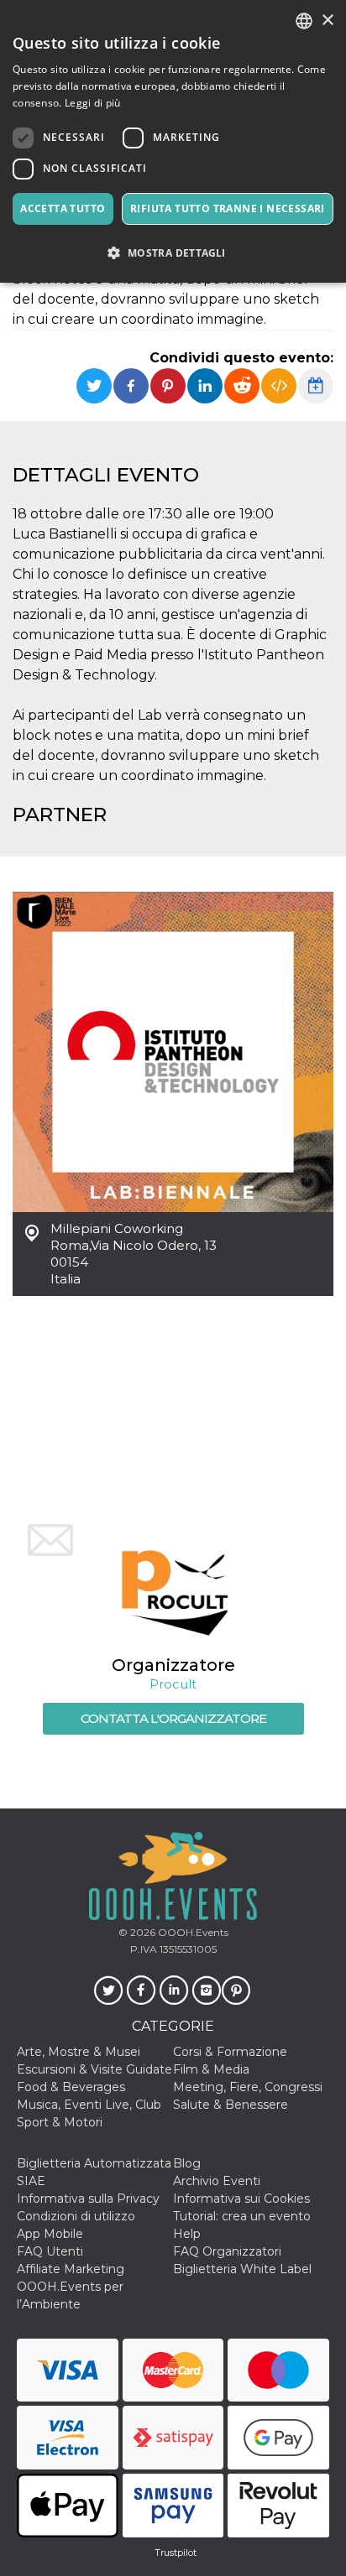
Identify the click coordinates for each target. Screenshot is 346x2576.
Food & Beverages (71, 2087)
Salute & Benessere (231, 2105)
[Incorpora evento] (279, 386)
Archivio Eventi (217, 2181)
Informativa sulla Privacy (88, 2199)
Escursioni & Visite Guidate (94, 2069)
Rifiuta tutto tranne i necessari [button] (228, 208)
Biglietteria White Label (242, 2269)
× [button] (327, 21)
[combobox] (304, 21)
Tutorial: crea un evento (242, 2216)
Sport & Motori (60, 2122)
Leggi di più (93, 103)
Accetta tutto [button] (63, 208)
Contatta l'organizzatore (173, 1718)
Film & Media (211, 2069)
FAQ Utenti (50, 2251)
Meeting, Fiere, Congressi (248, 2087)
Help (187, 2234)
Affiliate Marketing (71, 2269)
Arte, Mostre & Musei (79, 2052)
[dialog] (173, 141)
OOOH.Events (192, 1932)
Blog (187, 2163)
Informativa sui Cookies (241, 2199)
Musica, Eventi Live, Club (89, 2105)
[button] (173, 253)
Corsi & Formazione (230, 2052)
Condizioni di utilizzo (76, 2216)
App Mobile (50, 2234)
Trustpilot (176, 2553)
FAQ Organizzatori (227, 2251)
